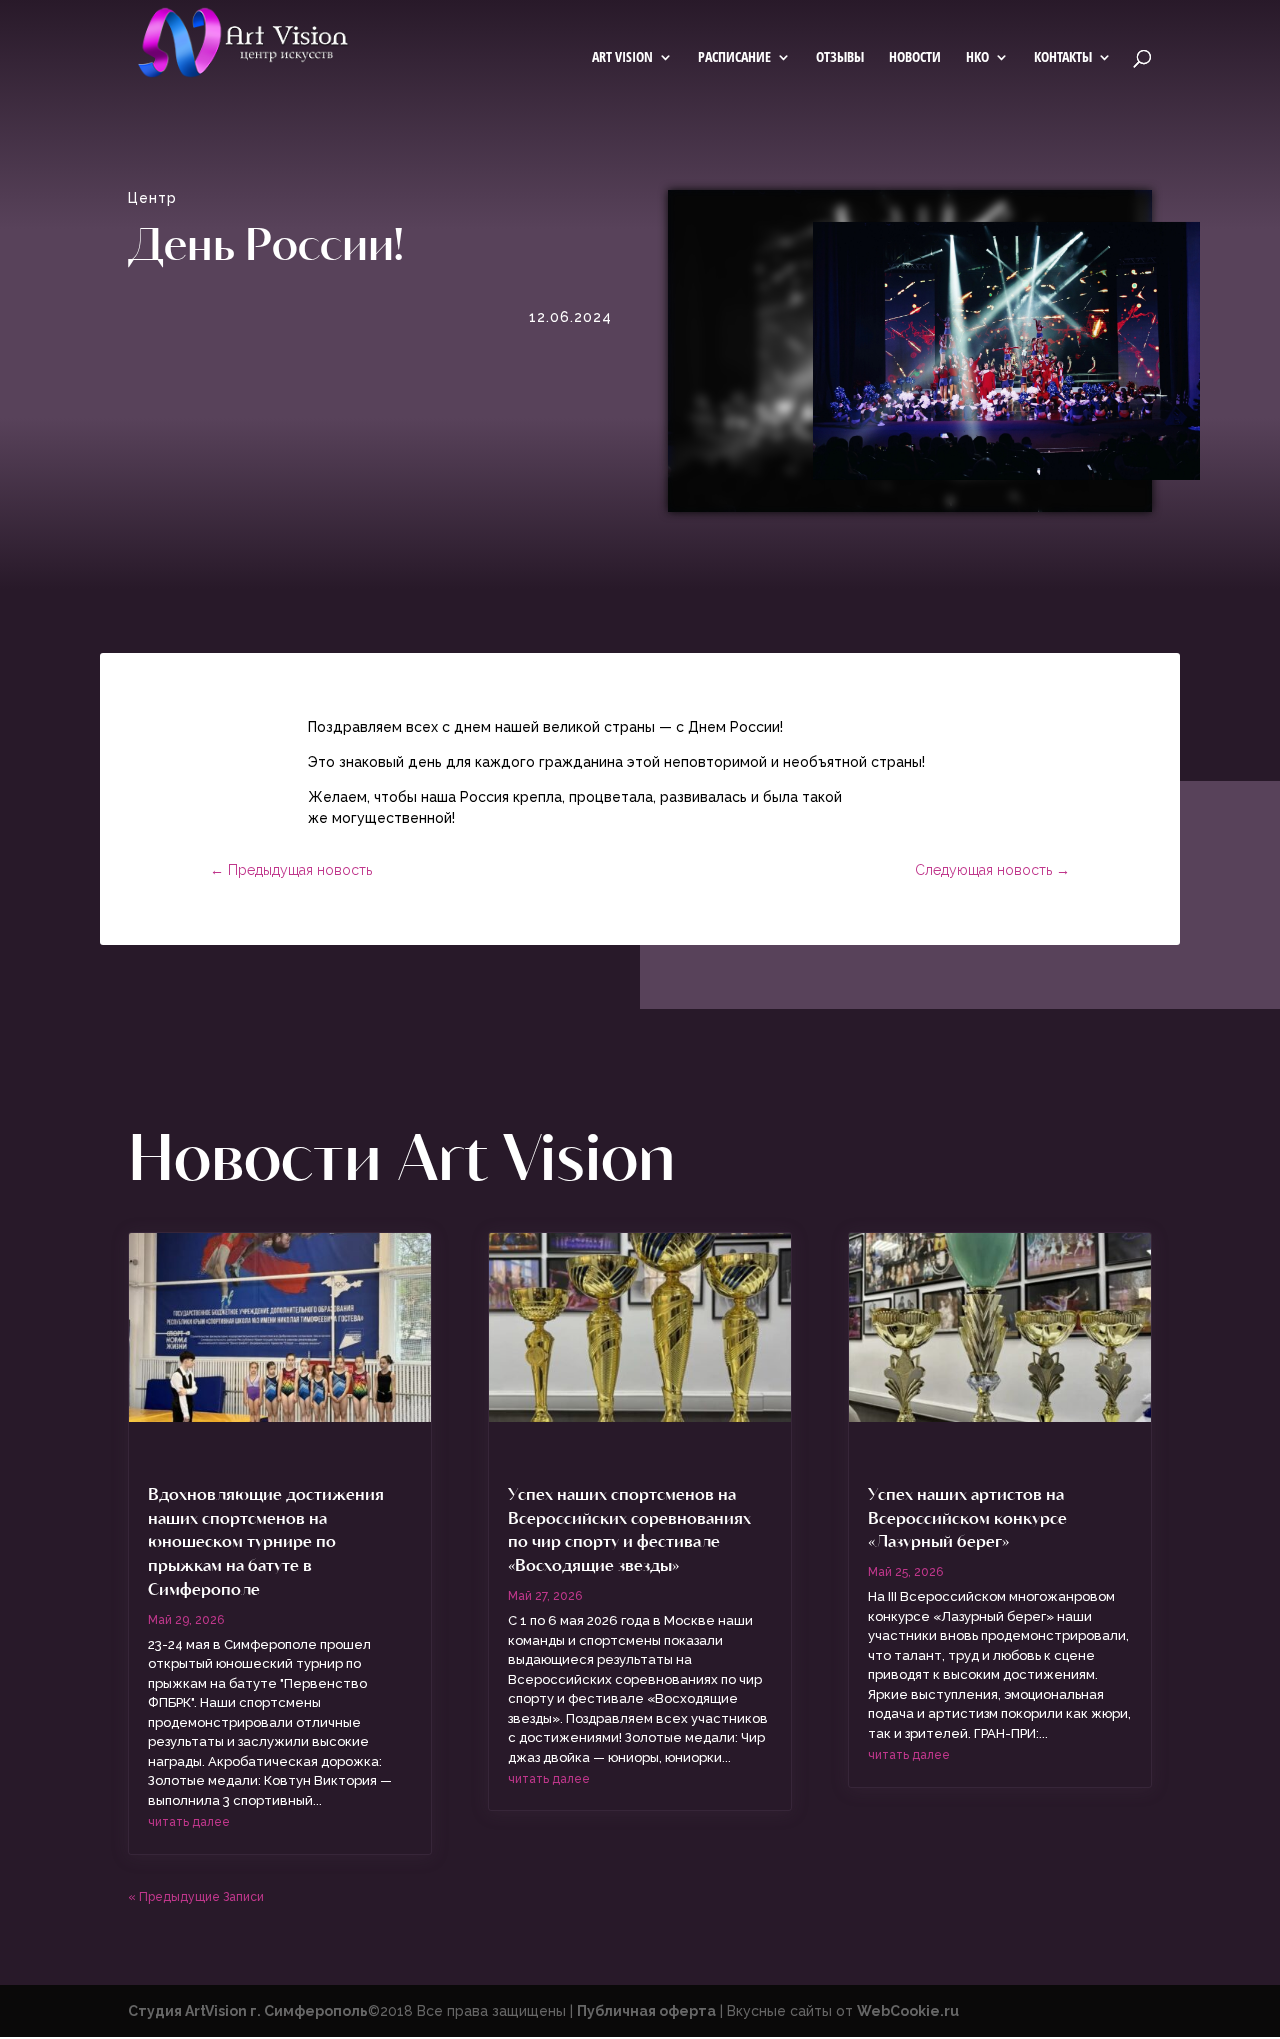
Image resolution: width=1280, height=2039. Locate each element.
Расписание (734, 58)
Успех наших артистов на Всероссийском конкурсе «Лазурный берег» (967, 1517)
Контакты (1063, 58)
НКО (977, 58)
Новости (915, 58)
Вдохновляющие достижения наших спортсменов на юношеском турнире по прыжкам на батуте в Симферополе (266, 1540)
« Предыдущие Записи (196, 1897)
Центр (152, 198)
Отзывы (840, 58)
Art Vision (622, 58)
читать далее (189, 1822)
